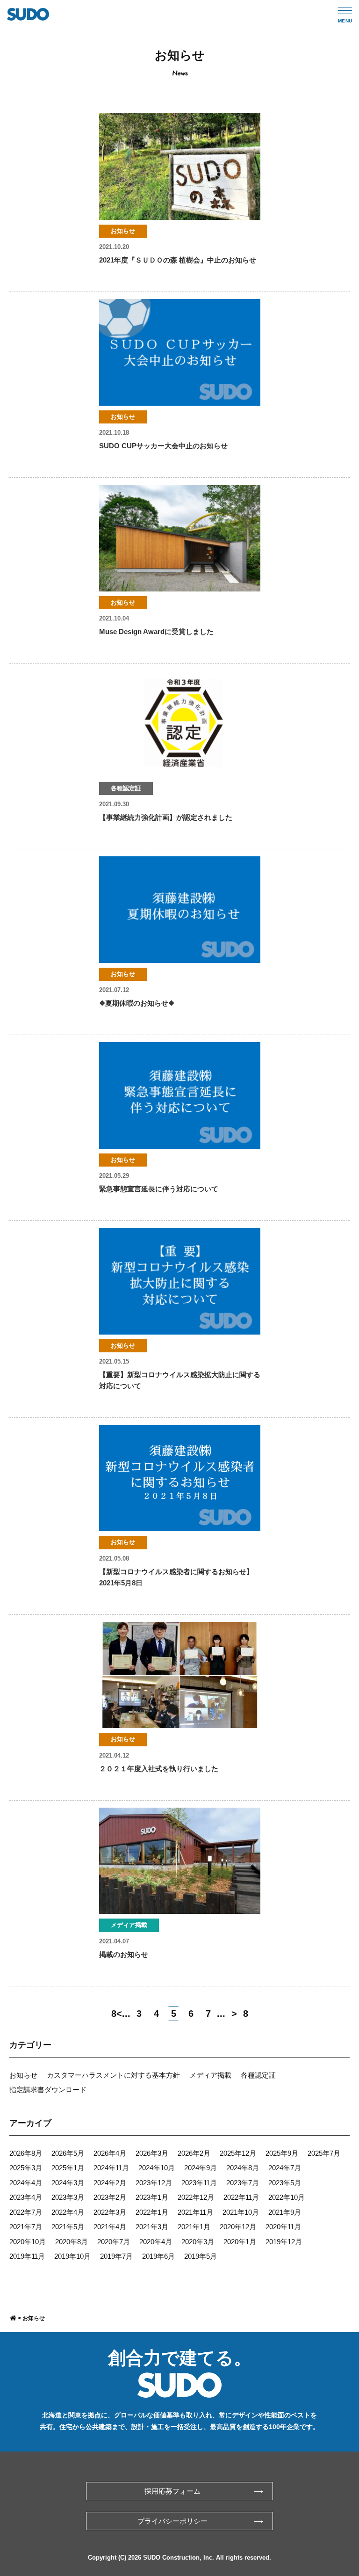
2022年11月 (241, 2197)
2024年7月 (285, 2168)
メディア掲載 (210, 2075)
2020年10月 (28, 2242)
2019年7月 (116, 2256)
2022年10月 (287, 2197)
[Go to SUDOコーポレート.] (13, 2318)
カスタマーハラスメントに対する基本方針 (113, 2075)
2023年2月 (110, 2197)
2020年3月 (198, 2242)
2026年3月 (152, 2153)
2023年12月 (154, 2183)
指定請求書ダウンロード (48, 2090)
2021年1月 (194, 2227)
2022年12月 (196, 2197)
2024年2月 (110, 2183)
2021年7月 (26, 2227)
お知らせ (23, 2075)
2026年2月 (194, 2153)
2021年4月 (110, 2227)
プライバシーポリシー (172, 2521)
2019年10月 (72, 2256)
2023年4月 (26, 2197)
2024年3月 (68, 2183)
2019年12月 (284, 2242)
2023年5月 (285, 2183)
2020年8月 (72, 2242)
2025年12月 (238, 2153)
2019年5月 (201, 2256)
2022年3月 (110, 2212)
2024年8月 (243, 2168)
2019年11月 (27, 2256)
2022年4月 (68, 2212)
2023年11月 (199, 2183)
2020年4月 (156, 2242)
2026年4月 (110, 2153)
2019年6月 (158, 2256)
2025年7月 (324, 2153)
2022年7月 (26, 2212)
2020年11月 (283, 2227)
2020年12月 (238, 2227)
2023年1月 (152, 2197)
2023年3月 (68, 2197)
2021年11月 (195, 2212)
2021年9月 (285, 2212)
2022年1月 (152, 2212)
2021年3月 (152, 2227)
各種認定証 (258, 2075)
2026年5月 (68, 2153)
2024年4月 (26, 2183)
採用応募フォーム (172, 2491)
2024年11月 (111, 2168)
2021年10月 (241, 2212)
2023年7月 (243, 2183)
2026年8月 (26, 2153)
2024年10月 (157, 2168)
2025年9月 (282, 2153)
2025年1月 (68, 2168)
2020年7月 (114, 2242)
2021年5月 (68, 2227)
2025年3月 (26, 2168)
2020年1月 (240, 2242)
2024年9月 (201, 2168)
